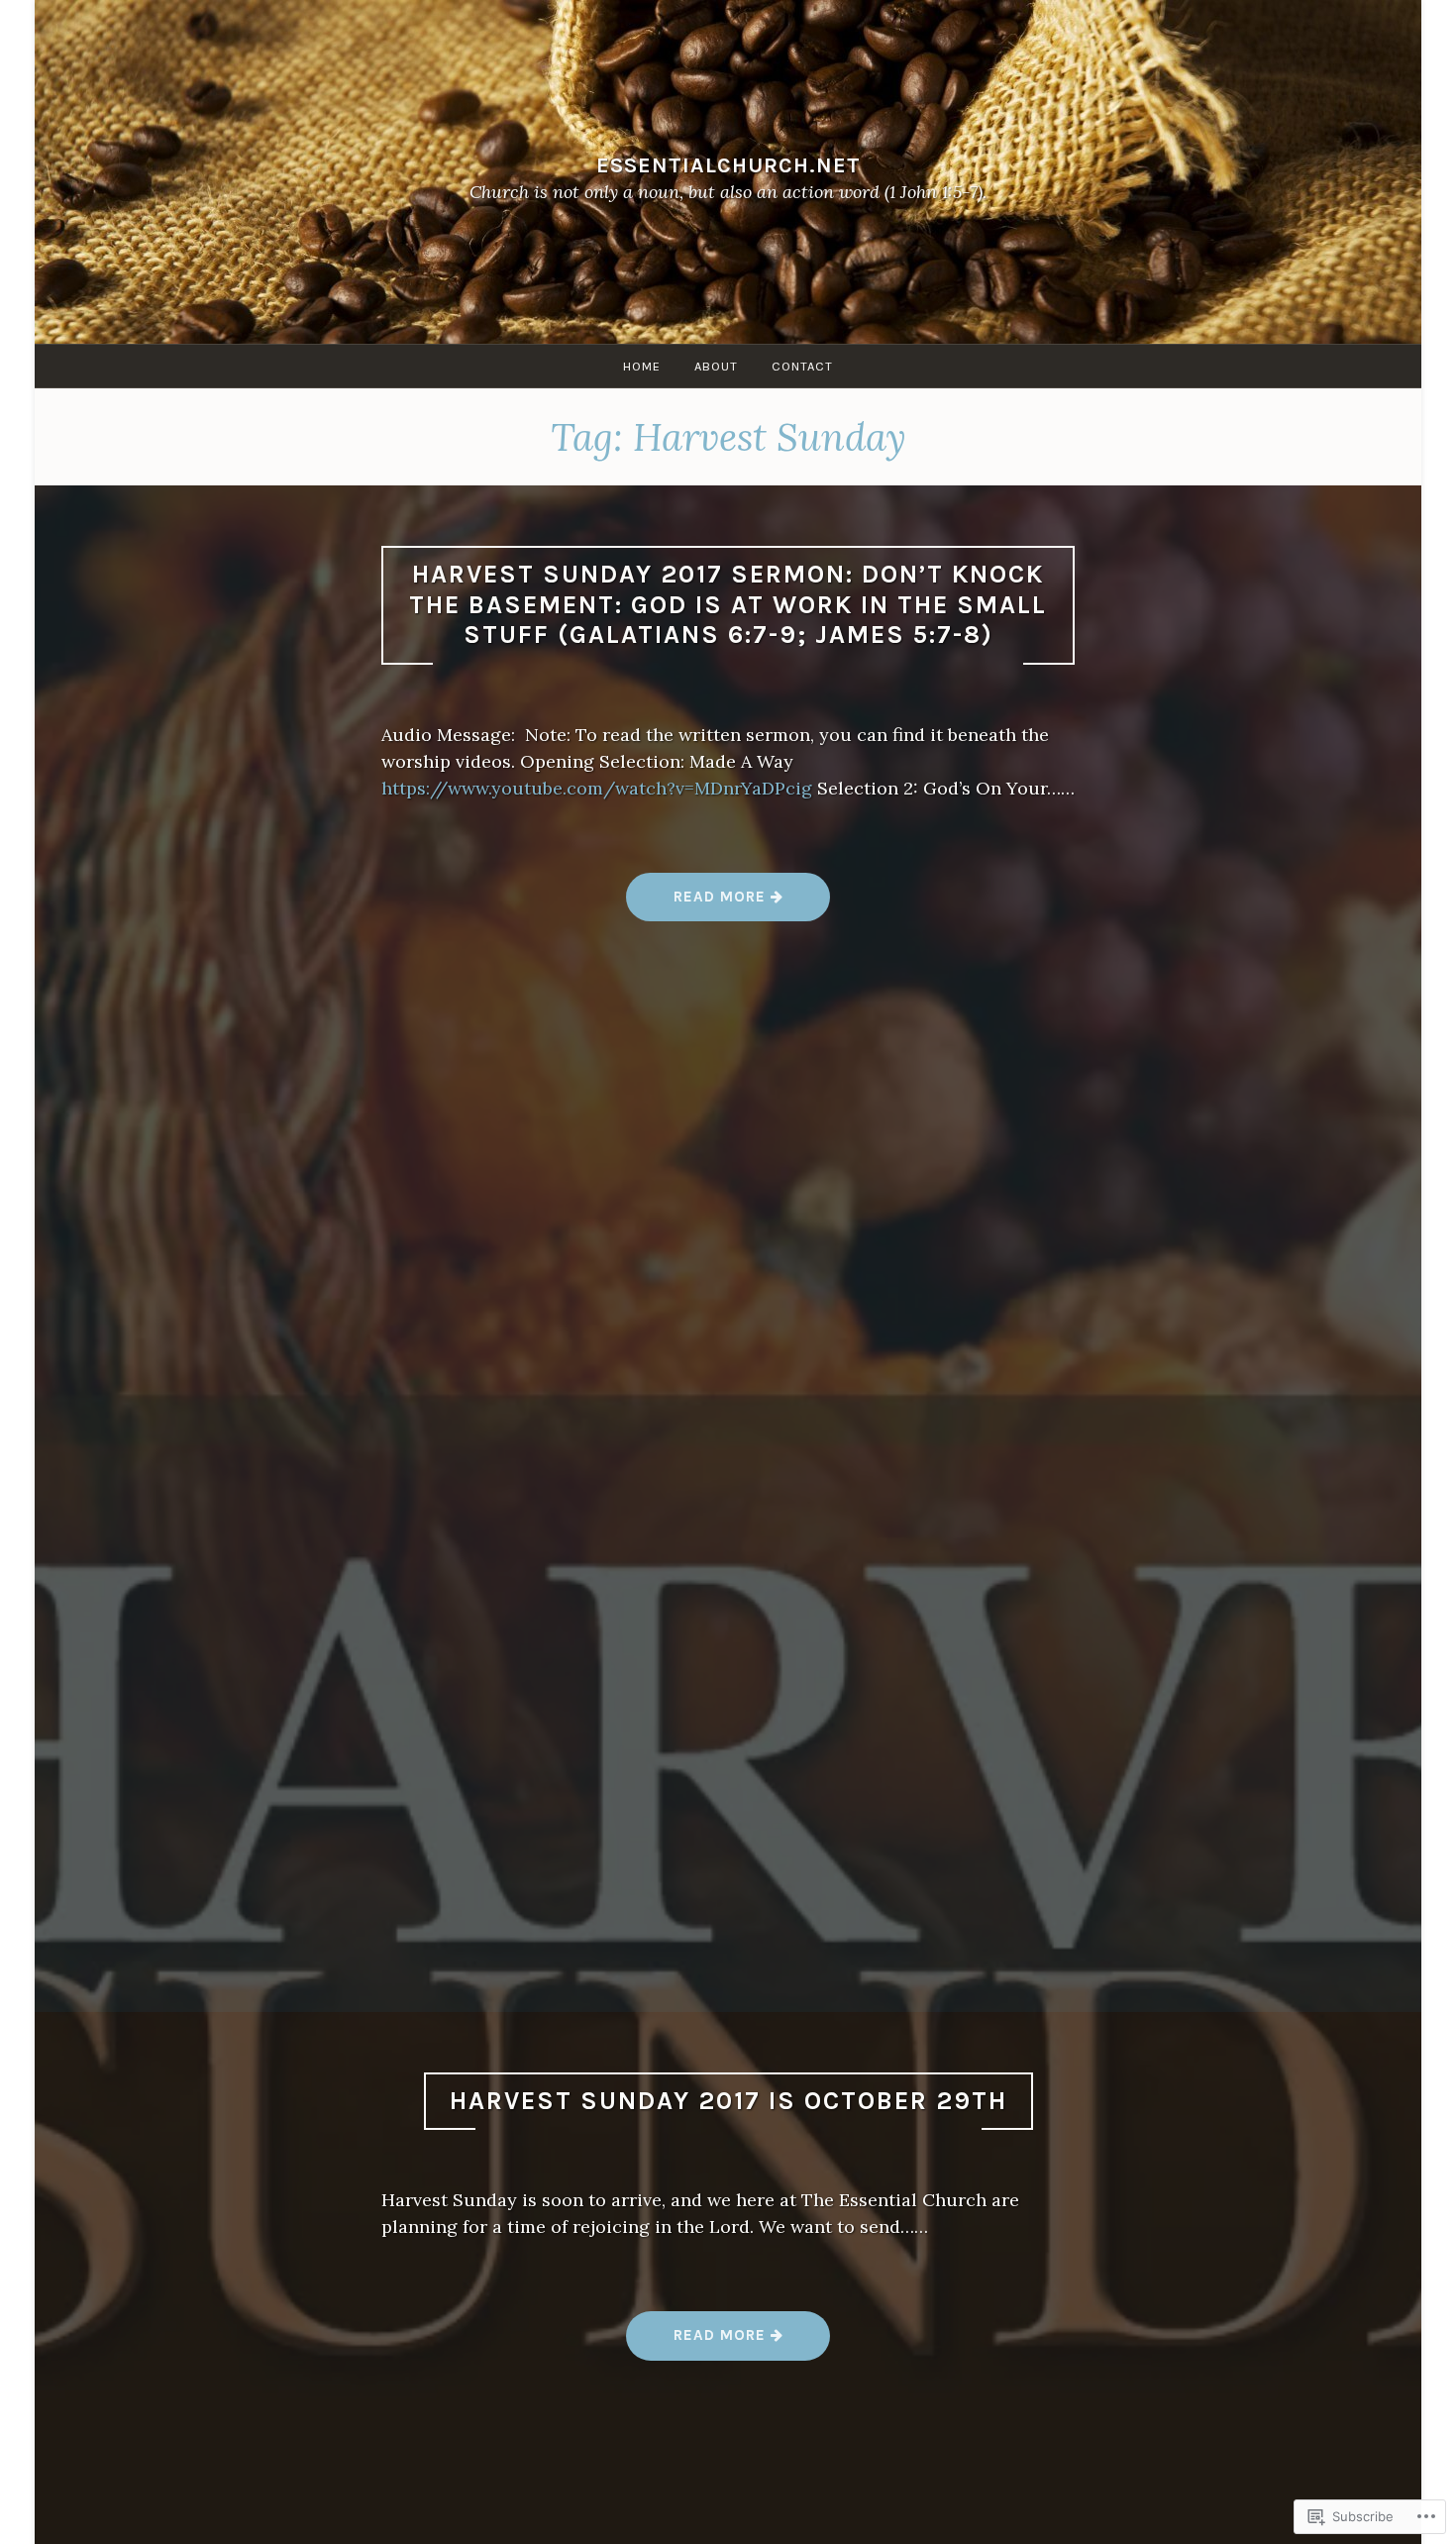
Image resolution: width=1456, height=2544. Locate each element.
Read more (698, 904)
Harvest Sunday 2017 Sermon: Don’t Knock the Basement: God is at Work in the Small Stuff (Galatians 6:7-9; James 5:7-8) (728, 604)
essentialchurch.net (728, 165)
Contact (802, 366)
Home (642, 366)
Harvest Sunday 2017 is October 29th (728, 2101)
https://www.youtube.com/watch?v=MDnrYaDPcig (597, 788)
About (716, 366)
